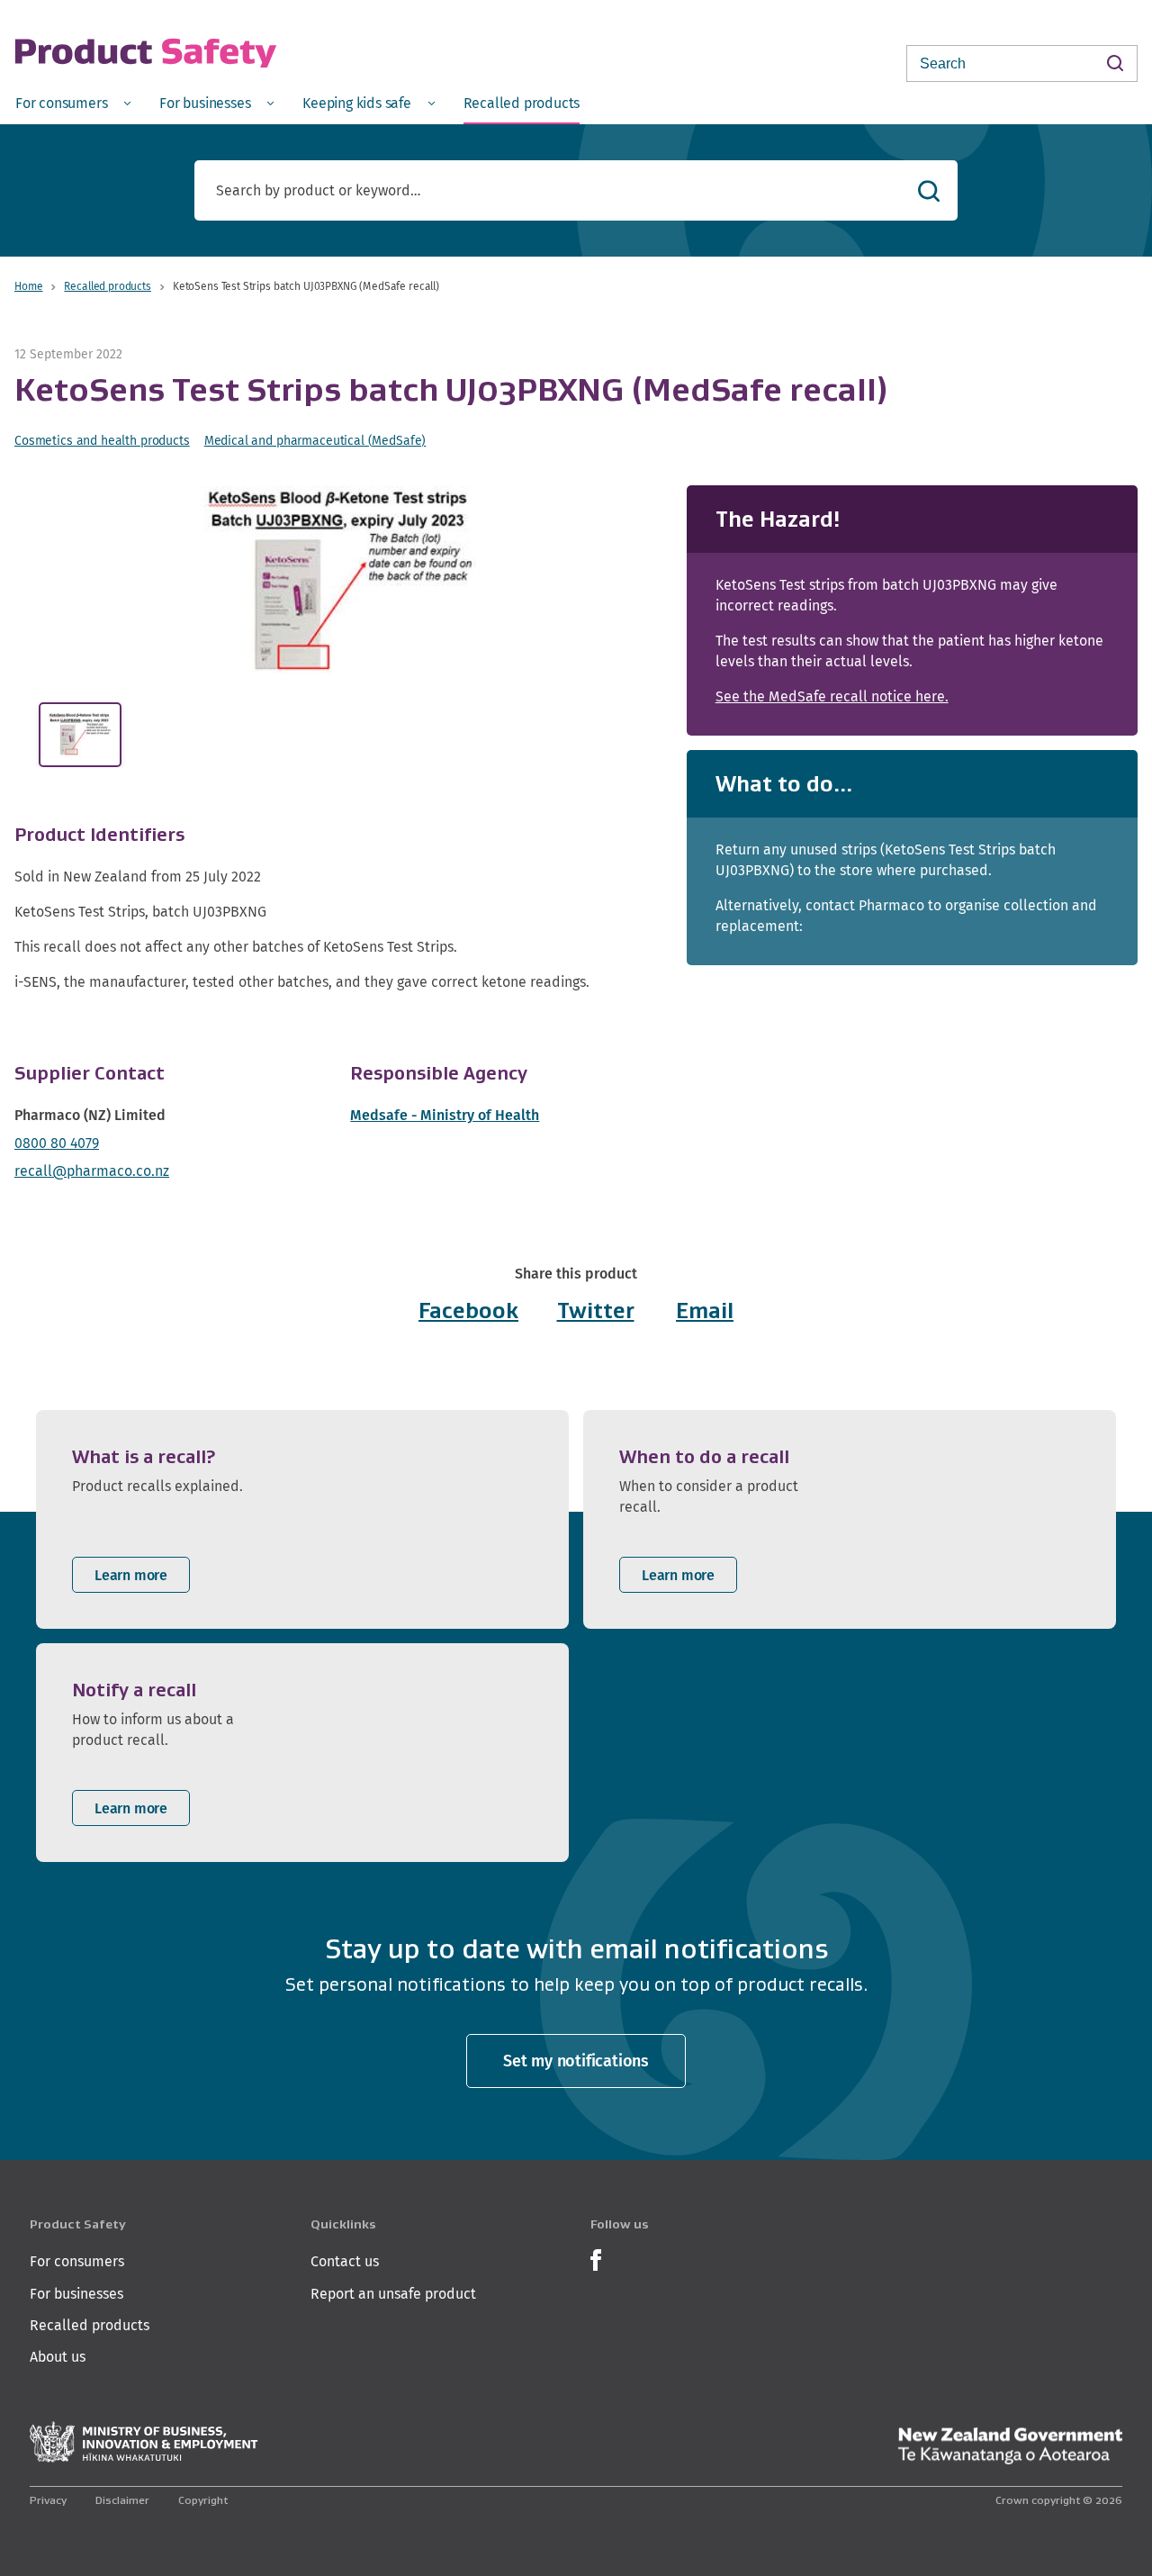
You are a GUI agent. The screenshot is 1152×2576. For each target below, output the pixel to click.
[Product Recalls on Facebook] (596, 2259)
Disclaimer (122, 2500)
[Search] (1115, 63)
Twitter (596, 1311)
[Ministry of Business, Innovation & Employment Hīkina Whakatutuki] (144, 2442)
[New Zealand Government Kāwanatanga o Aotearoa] (1010, 2446)
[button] (341, 583)
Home (28, 286)
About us (58, 2357)
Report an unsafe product (393, 2294)
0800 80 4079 (57, 1143)
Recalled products (107, 286)
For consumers (77, 2261)
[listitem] (302, 1519)
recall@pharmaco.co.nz (92, 1171)
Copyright (203, 2500)
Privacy (48, 2500)
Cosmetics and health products (102, 440)
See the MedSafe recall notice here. (832, 696)
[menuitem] (73, 102)
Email (705, 1311)
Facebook (468, 1311)
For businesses (76, 2294)
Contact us (345, 2261)
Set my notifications (576, 2061)
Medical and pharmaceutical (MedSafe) (315, 440)
